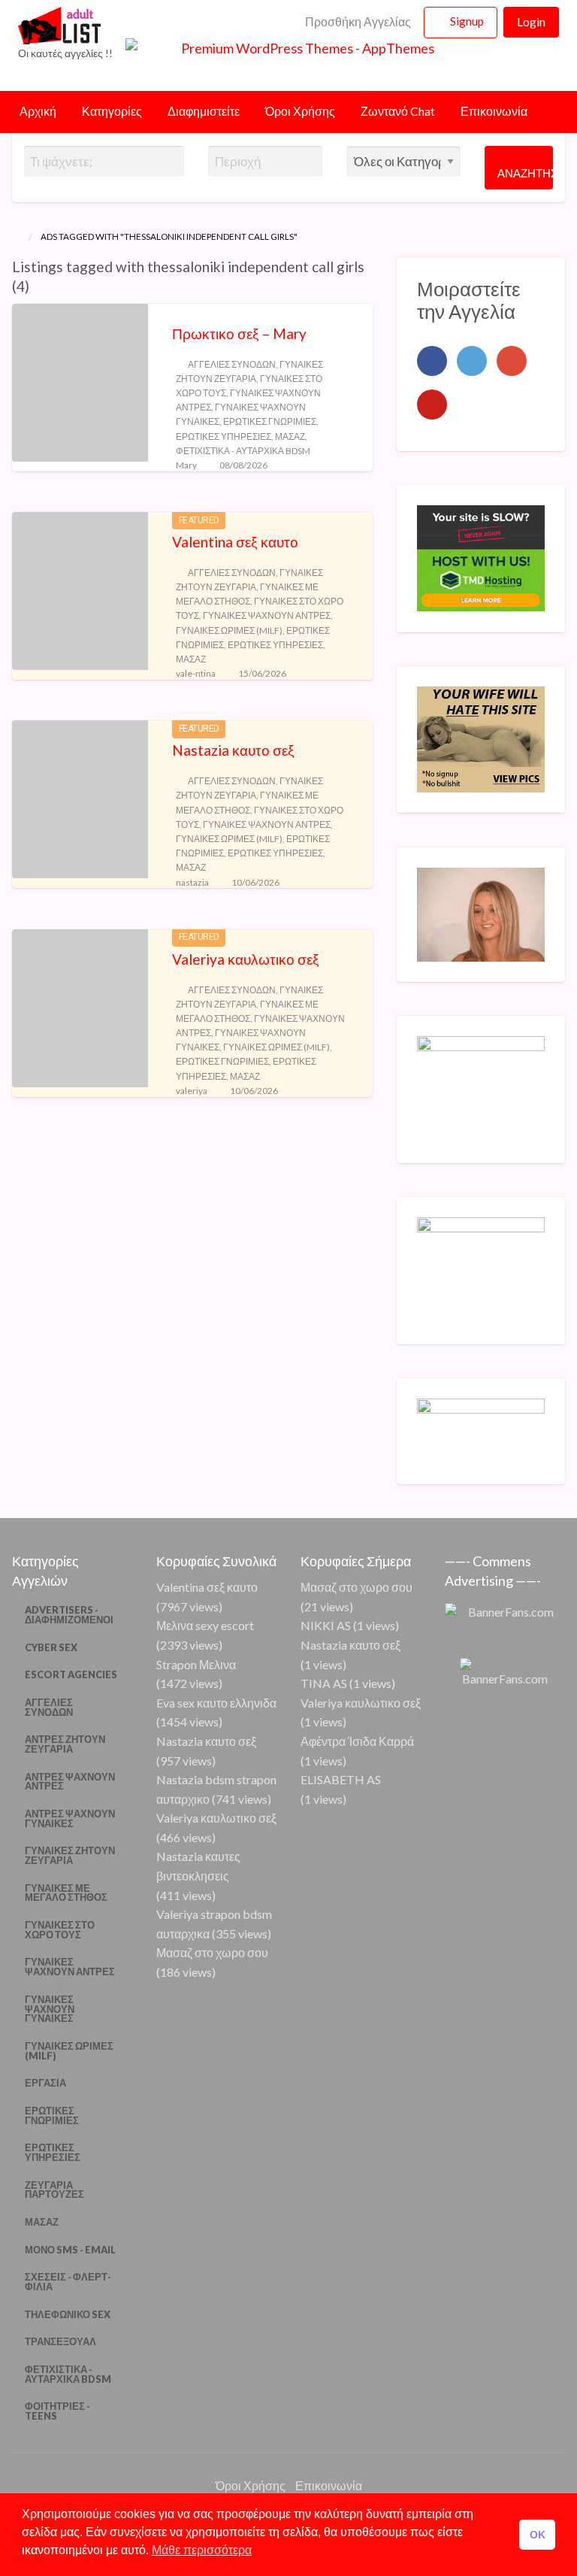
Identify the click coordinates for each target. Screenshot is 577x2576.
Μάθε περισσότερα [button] (202, 2550)
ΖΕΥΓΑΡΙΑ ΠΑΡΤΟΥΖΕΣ (54, 2190)
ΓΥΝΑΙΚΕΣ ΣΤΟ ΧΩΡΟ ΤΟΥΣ (60, 1930)
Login (531, 22)
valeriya (192, 1091)
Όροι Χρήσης (300, 111)
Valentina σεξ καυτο (235, 542)
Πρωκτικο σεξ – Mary (239, 333)
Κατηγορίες (112, 111)
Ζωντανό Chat (398, 111)
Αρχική (38, 111)
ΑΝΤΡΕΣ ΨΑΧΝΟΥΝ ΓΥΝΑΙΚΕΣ (70, 1818)
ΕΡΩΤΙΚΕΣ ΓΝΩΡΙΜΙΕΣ (270, 421)
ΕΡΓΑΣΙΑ (45, 2083)
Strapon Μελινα (196, 1664)
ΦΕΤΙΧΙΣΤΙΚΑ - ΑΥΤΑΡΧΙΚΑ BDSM (243, 451)
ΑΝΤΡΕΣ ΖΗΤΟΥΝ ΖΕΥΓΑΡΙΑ (65, 1744)
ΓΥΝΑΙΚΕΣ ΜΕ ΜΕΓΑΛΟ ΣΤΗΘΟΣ (66, 1893)
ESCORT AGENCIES (71, 1674)
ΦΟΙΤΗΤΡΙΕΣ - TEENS (57, 2411)
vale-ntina (196, 673)
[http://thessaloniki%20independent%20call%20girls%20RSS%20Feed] (36, 286)
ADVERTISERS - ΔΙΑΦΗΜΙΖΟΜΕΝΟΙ (69, 1615)
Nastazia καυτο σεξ (233, 750)
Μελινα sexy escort (205, 1625)
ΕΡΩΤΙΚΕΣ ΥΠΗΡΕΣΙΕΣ (224, 436)
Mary (186, 465)
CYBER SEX (51, 1647)
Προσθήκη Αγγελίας (357, 22)
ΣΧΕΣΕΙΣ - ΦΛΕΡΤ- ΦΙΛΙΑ (68, 2282)
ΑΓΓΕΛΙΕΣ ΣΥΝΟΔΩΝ (232, 364)
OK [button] (538, 2535)
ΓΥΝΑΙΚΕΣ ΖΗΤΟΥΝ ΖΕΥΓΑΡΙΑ (70, 1855)
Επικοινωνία (494, 111)
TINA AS (324, 1683)
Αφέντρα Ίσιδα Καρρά (357, 1741)
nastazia (192, 882)
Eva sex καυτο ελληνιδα (216, 1703)
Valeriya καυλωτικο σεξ (246, 959)
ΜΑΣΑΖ (290, 436)
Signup (467, 21)
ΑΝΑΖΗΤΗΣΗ (525, 173)
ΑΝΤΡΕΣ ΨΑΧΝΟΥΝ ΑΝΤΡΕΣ (70, 1782)
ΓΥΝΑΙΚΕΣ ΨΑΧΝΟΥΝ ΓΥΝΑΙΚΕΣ (50, 2009)
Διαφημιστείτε (204, 111)
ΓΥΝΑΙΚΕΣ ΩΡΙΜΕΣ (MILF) (229, 630)
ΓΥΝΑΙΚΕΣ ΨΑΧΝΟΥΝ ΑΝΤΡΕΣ (267, 615)
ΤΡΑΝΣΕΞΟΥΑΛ (60, 2341)
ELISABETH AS (341, 1779)
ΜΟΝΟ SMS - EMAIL (70, 2250)
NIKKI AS (326, 1625)
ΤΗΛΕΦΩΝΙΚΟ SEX (68, 2314)
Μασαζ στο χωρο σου (212, 1952)
